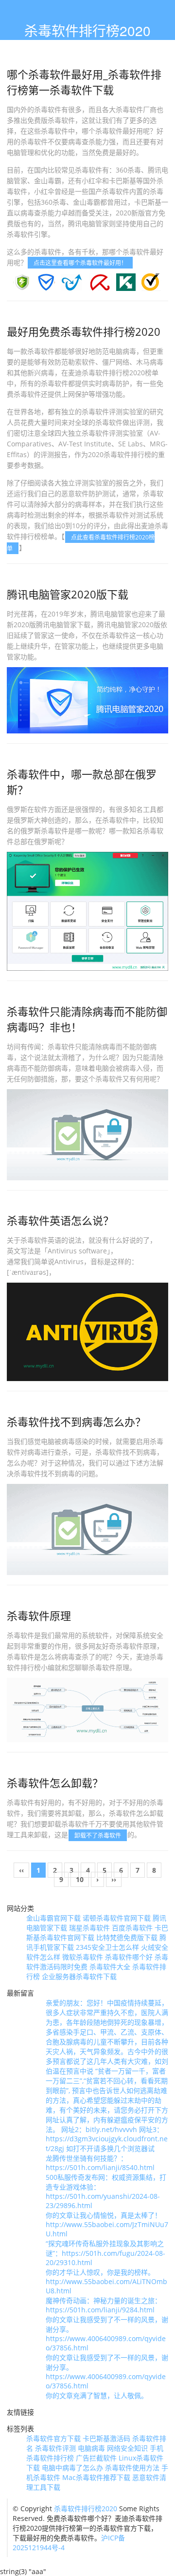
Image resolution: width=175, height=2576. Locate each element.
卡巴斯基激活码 (106, 2438)
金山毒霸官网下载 (53, 1918)
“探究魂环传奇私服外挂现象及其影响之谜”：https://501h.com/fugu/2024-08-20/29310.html (105, 2253)
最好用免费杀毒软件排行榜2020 (84, 331)
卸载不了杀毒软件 (98, 1835)
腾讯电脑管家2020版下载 (68, 594)
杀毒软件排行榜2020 (86, 2509)
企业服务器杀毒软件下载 (79, 1976)
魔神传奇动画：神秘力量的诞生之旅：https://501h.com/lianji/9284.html (104, 2305)
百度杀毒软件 (132, 1928)
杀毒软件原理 (39, 1615)
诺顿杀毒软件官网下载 (117, 1918)
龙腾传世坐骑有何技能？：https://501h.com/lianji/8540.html (100, 2163)
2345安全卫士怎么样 (107, 1947)
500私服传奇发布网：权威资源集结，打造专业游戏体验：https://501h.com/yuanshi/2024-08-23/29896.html (106, 2191)
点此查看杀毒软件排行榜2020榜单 (81, 542)
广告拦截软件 (96, 2458)
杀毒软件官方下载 (53, 2438)
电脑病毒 (91, 2448)
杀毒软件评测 (55, 2448)
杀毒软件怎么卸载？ (55, 1783)
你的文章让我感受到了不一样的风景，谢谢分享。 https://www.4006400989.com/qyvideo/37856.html (107, 2334)
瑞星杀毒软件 (89, 1928)
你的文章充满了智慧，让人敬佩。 (97, 2395)
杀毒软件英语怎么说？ (60, 1220)
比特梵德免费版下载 (127, 1937)
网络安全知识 (127, 2448)
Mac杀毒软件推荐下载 (96, 2477)
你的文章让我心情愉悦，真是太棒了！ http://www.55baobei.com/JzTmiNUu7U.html (107, 2224)
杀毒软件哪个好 (129, 1957)
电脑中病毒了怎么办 (72, 2468)
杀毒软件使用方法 (132, 2468)
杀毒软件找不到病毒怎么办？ (76, 1422)
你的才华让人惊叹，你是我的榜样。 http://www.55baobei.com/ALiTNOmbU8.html (106, 2281)
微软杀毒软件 (83, 1957)
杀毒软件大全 (110, 1967)
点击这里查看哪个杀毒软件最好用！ (80, 263)
